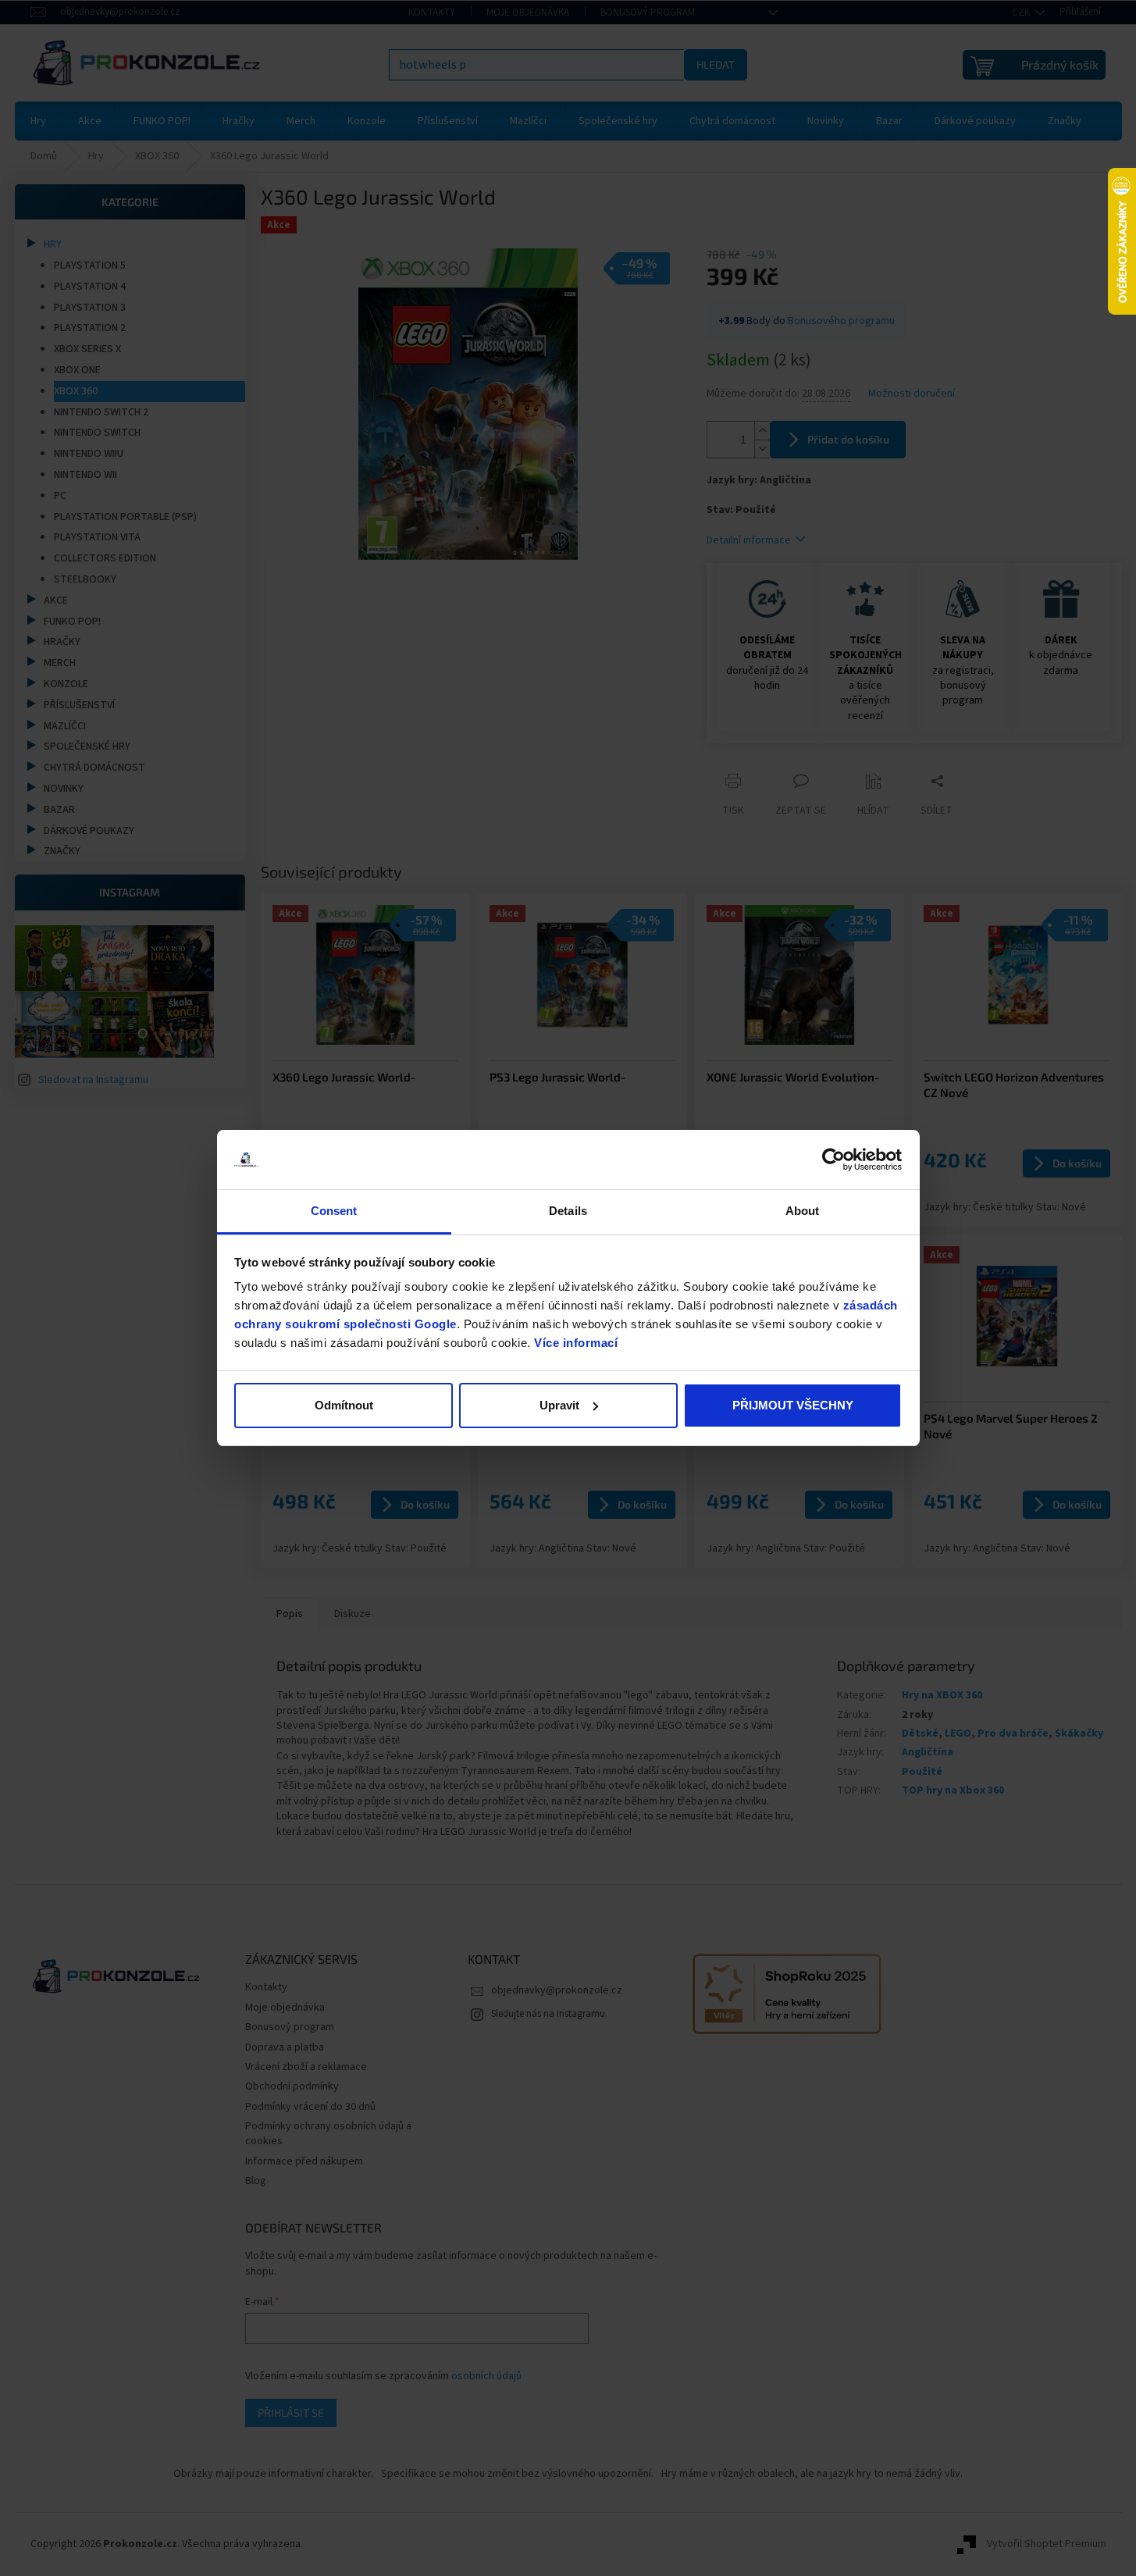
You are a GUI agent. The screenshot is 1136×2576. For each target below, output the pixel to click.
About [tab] (803, 1211)
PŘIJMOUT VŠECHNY (793, 1405)
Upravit (559, 1405)
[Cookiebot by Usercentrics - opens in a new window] (833, 1160)
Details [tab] (568, 1211)
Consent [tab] (334, 1211)
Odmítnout (344, 1405)
